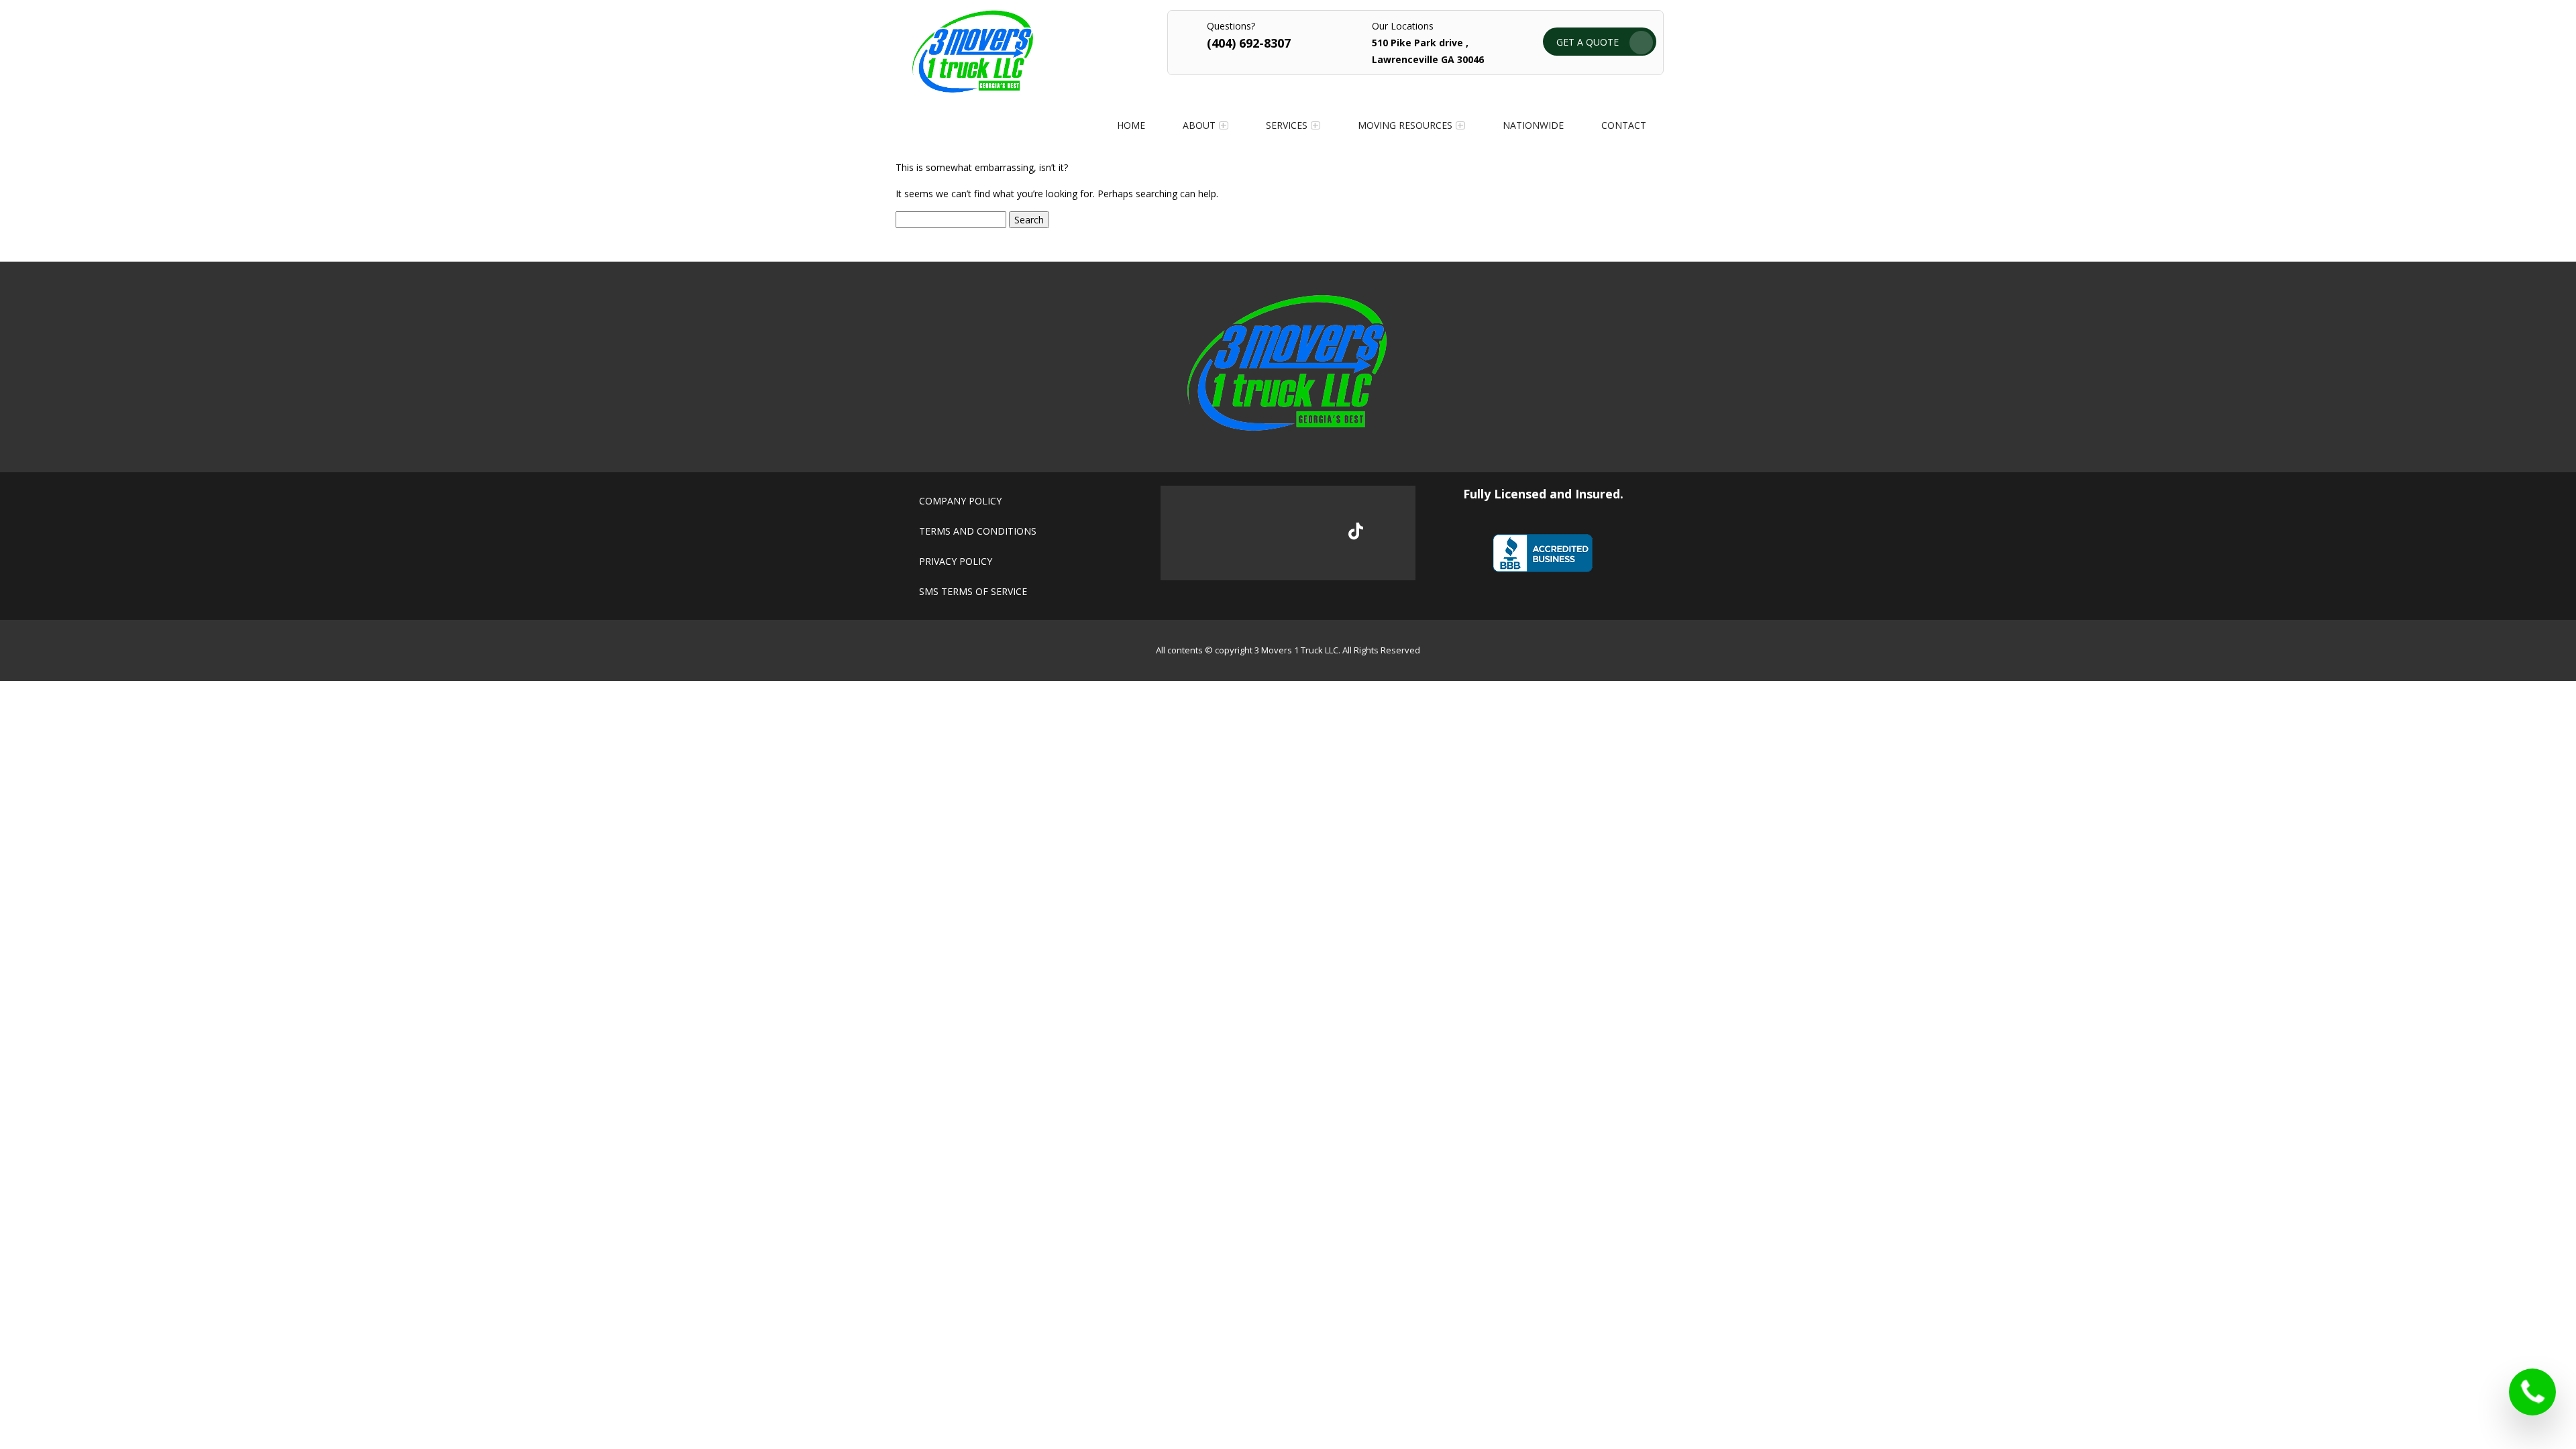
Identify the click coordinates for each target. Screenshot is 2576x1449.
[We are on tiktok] (1356, 531)
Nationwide (1533, 125)
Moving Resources (1405, 125)
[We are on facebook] (1221, 533)
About (1199, 125)
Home (1131, 125)
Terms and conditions (978, 531)
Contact (1624, 125)
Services (1287, 125)
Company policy (960, 501)
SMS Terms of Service (973, 591)
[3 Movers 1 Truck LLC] (973, 89)
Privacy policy (956, 561)
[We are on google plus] (1266, 533)
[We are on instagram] (1311, 533)
